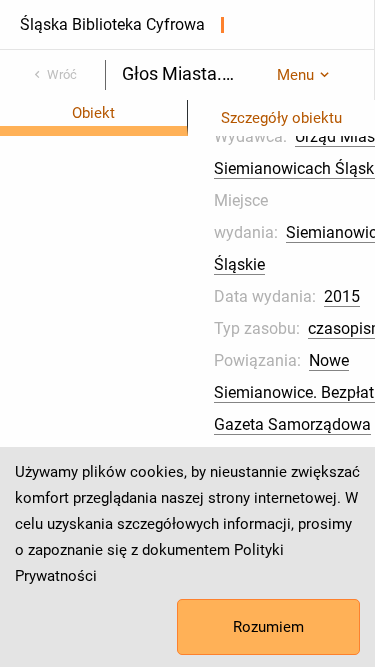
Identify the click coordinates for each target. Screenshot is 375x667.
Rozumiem (268, 627)
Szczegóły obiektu (281, 118)
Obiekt (93, 113)
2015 (342, 296)
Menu (295, 75)
